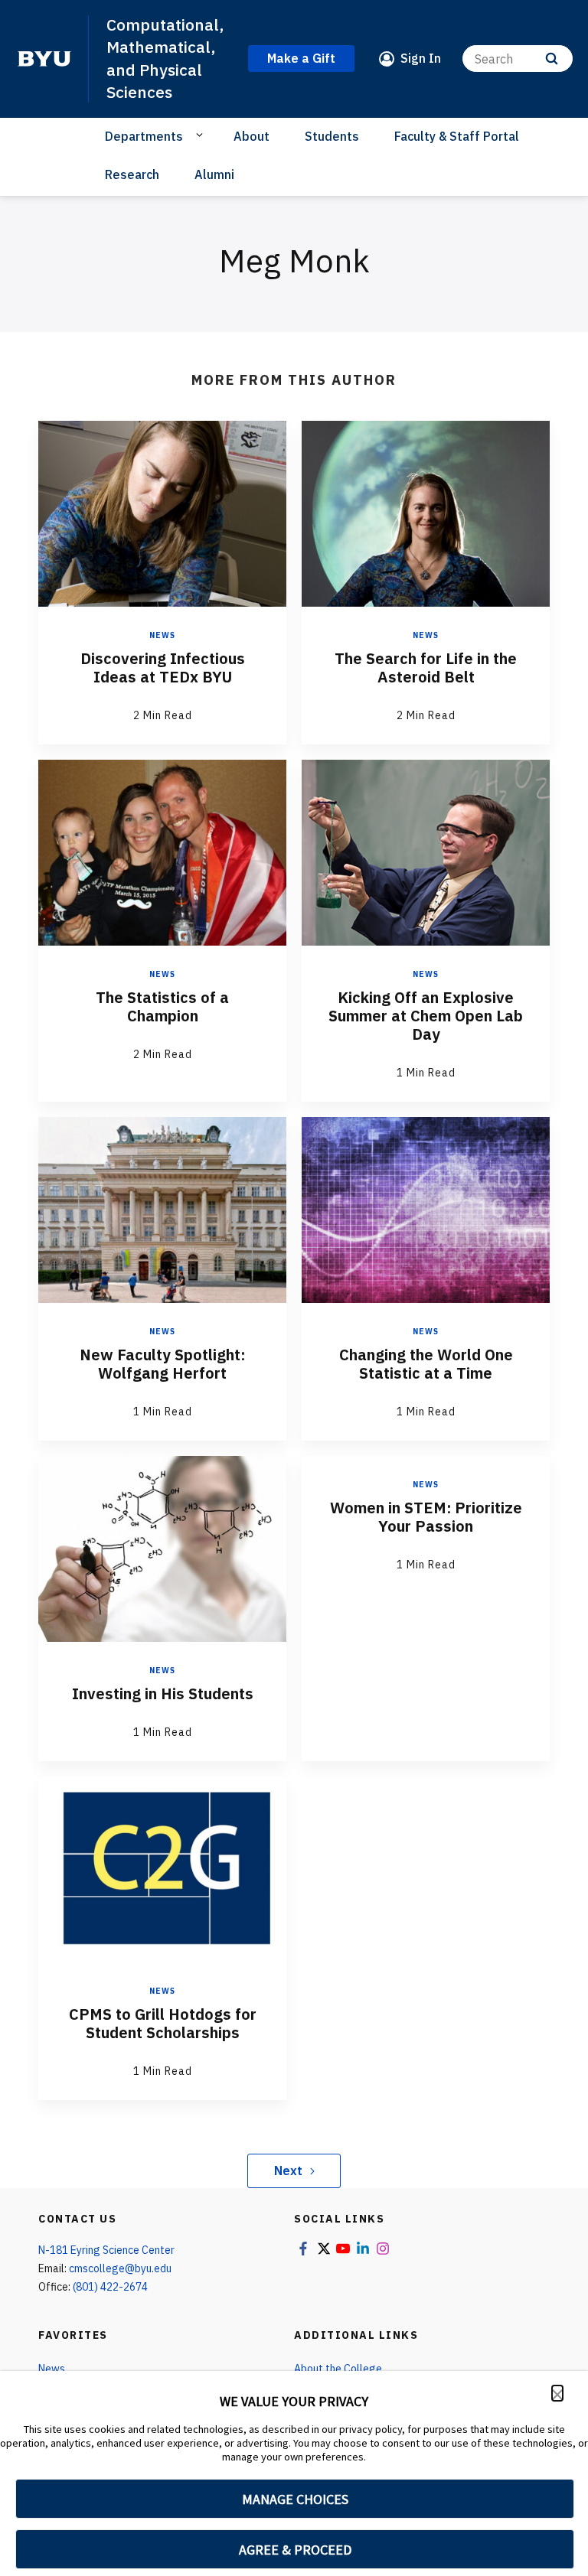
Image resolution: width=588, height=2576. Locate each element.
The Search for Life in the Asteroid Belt (426, 668)
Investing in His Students (163, 1693)
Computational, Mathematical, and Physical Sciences (165, 58)
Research (132, 174)
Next (288, 2171)
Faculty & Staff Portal (457, 136)
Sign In (421, 58)
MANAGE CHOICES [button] (295, 2499)
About (252, 136)
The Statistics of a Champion (162, 1006)
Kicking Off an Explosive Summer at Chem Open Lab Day (426, 1016)
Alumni (214, 174)
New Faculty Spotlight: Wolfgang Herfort (162, 1364)
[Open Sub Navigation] (202, 135)
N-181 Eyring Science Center (106, 2250)
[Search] (552, 59)
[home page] (44, 59)
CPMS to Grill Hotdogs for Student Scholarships (163, 2023)
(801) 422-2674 (110, 2287)
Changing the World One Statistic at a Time (426, 1364)
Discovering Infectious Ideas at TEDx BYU (163, 668)
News (162, 635)
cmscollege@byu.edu (120, 2268)
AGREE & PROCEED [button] (295, 2550)
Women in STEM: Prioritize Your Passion (426, 1517)
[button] (557, 2393)
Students (332, 136)
